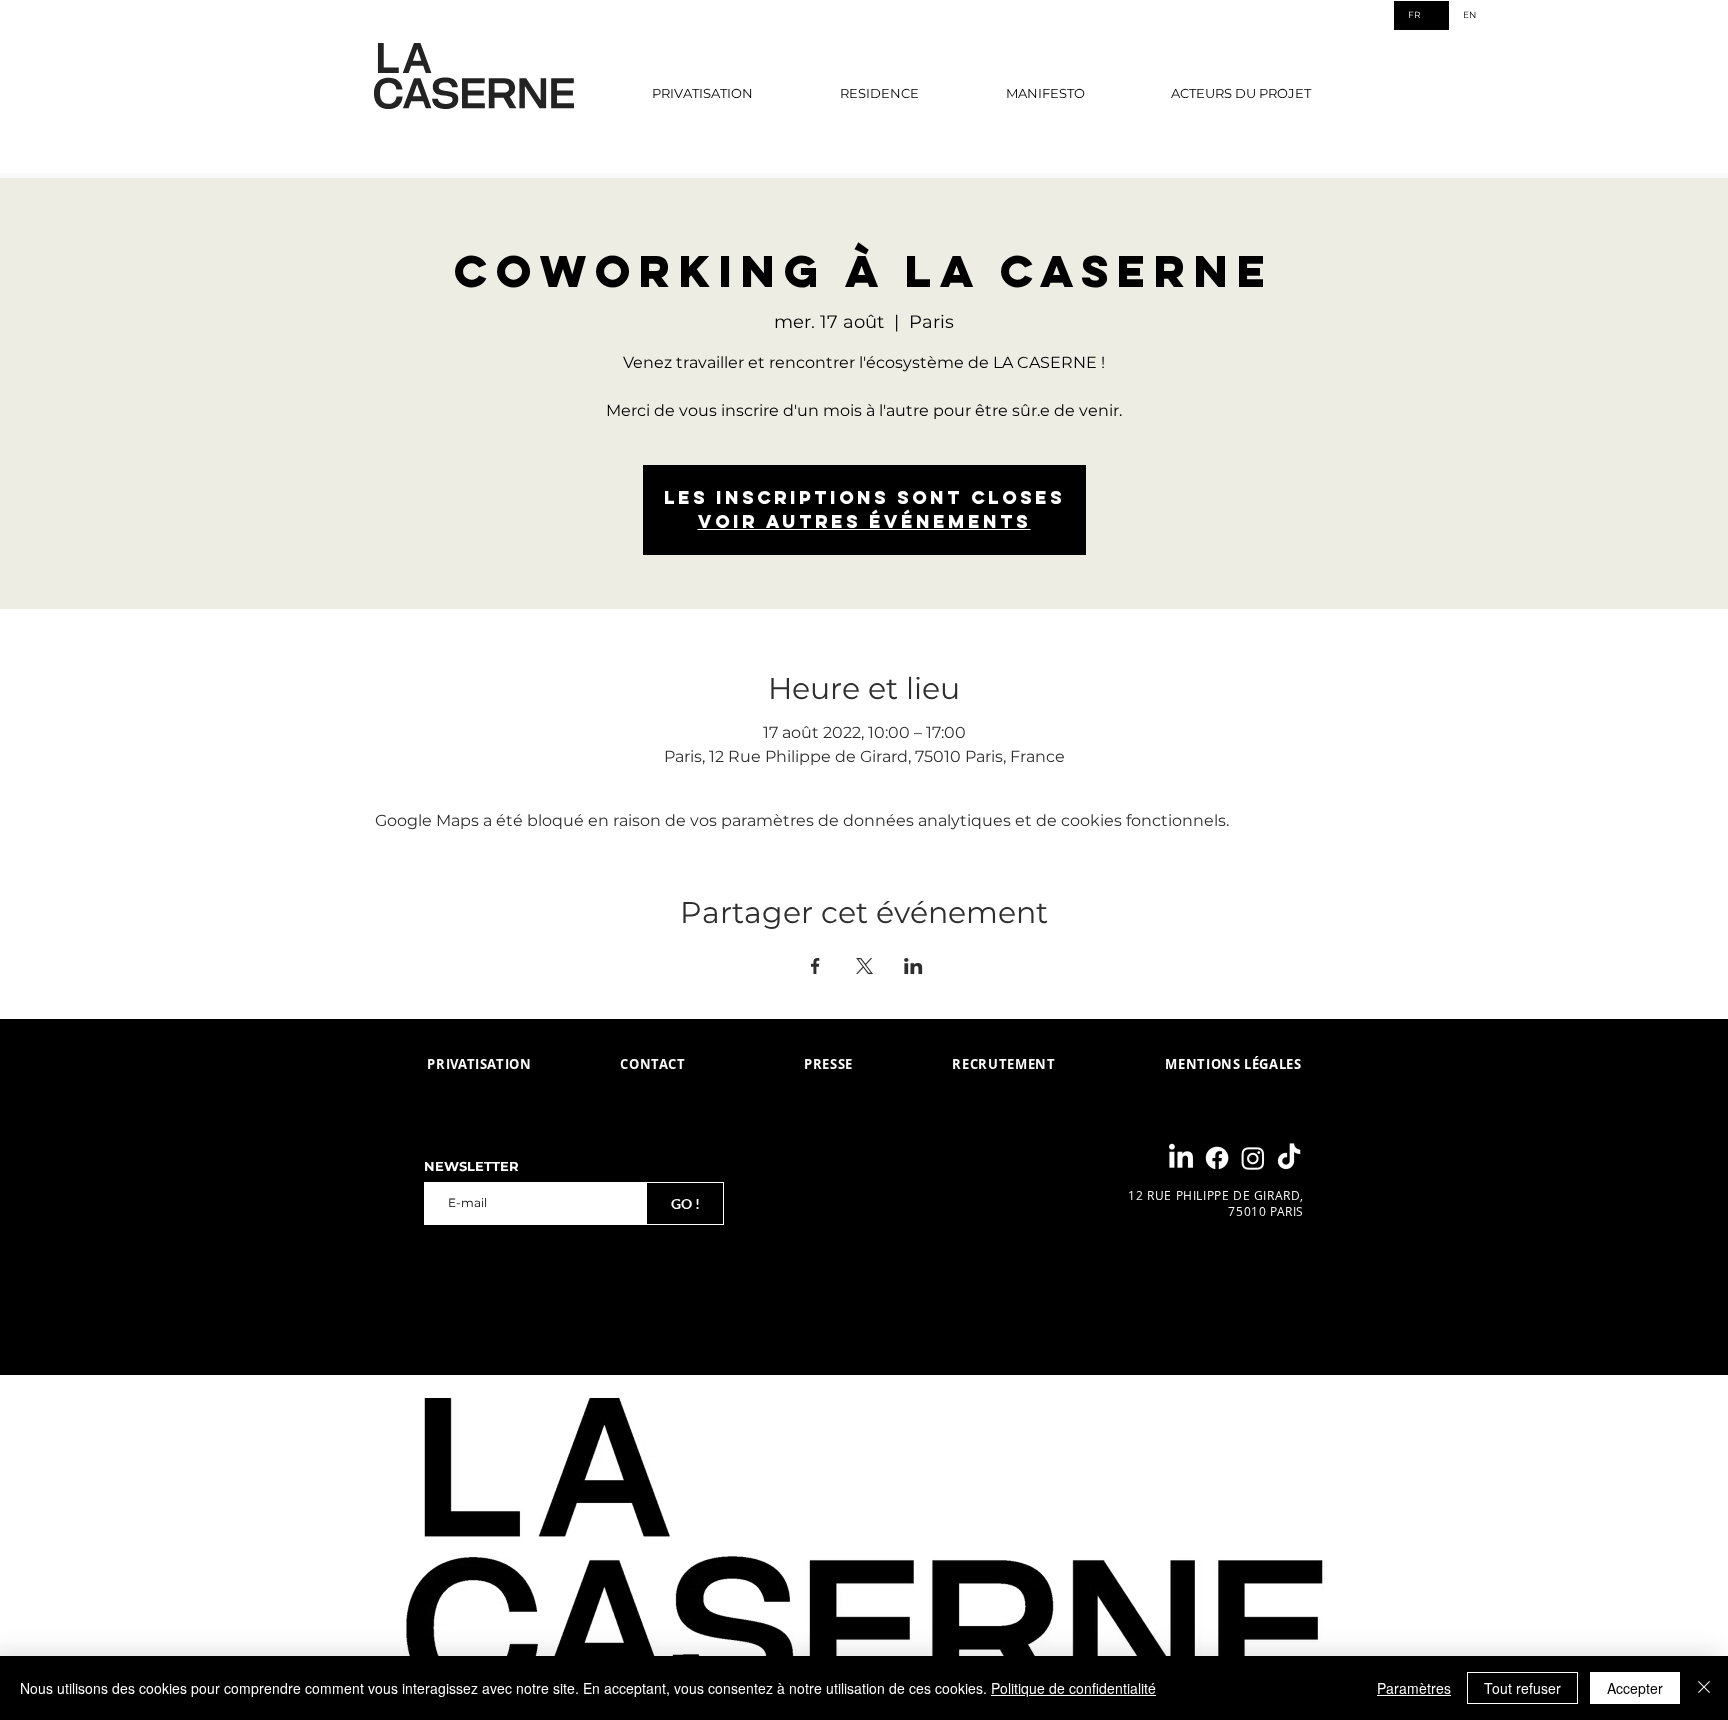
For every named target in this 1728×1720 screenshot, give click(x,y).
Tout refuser (1522, 1688)
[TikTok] (1289, 1158)
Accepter (1635, 1688)
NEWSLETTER (471, 1166)
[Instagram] (1253, 1158)
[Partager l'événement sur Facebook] (815, 966)
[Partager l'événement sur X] (864, 966)
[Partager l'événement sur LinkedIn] (913, 966)
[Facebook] (1217, 1158)
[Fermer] (1704, 1688)
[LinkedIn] (1181, 1158)
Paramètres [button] (1414, 1688)
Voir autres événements (864, 521)
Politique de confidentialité (1073, 1688)
